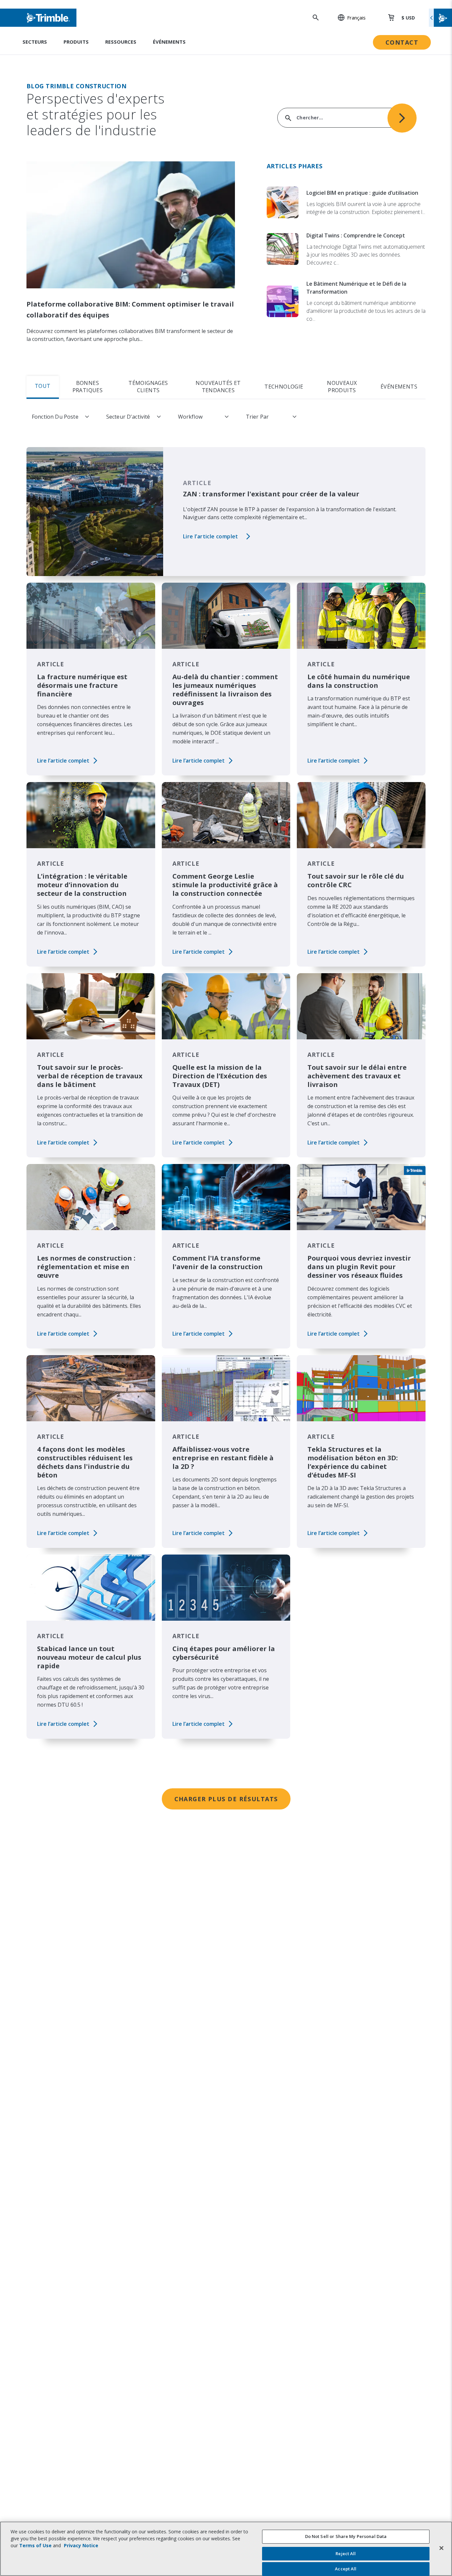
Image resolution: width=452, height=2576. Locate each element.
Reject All (346, 2554)
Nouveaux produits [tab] (342, 387)
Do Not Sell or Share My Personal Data (346, 2536)
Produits (76, 42)
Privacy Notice (81, 2545)
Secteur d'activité (128, 417)
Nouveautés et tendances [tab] (218, 387)
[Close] (441, 2548)
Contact (402, 42)
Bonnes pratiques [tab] (88, 387)
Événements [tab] (399, 387)
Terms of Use (35, 2545)
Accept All (346, 2569)
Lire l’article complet (211, 536)
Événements (169, 42)
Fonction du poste (55, 417)
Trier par (257, 417)
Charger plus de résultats (226, 1799)
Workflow (190, 417)
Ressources (121, 42)
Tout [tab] (43, 386)
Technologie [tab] (284, 387)
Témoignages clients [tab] (148, 387)
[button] (348, 18)
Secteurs (35, 42)
